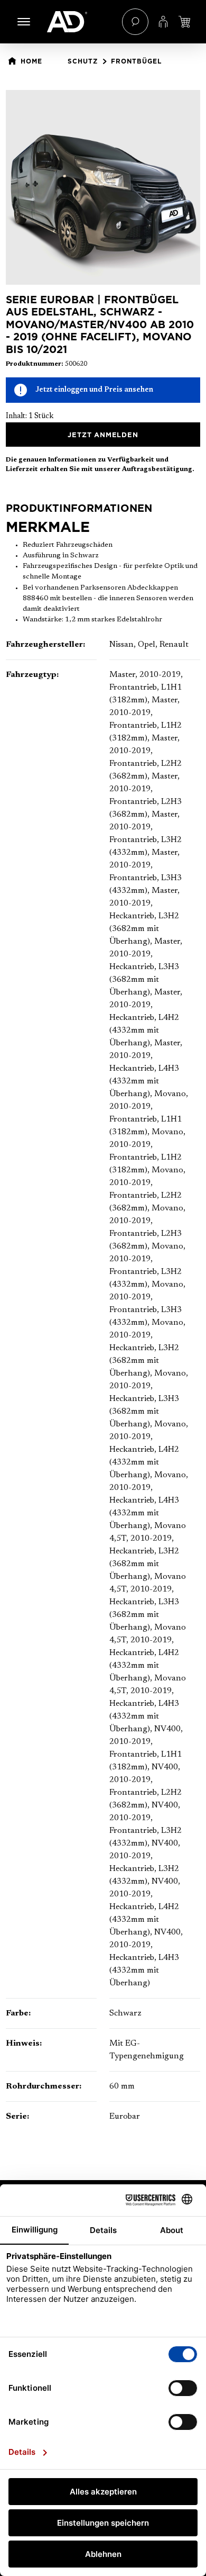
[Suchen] (135, 22)
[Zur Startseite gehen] (79, 22)
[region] (103, 187)
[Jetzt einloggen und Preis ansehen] (184, 22)
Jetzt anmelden (103, 435)
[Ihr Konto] (163, 22)
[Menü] (24, 22)
